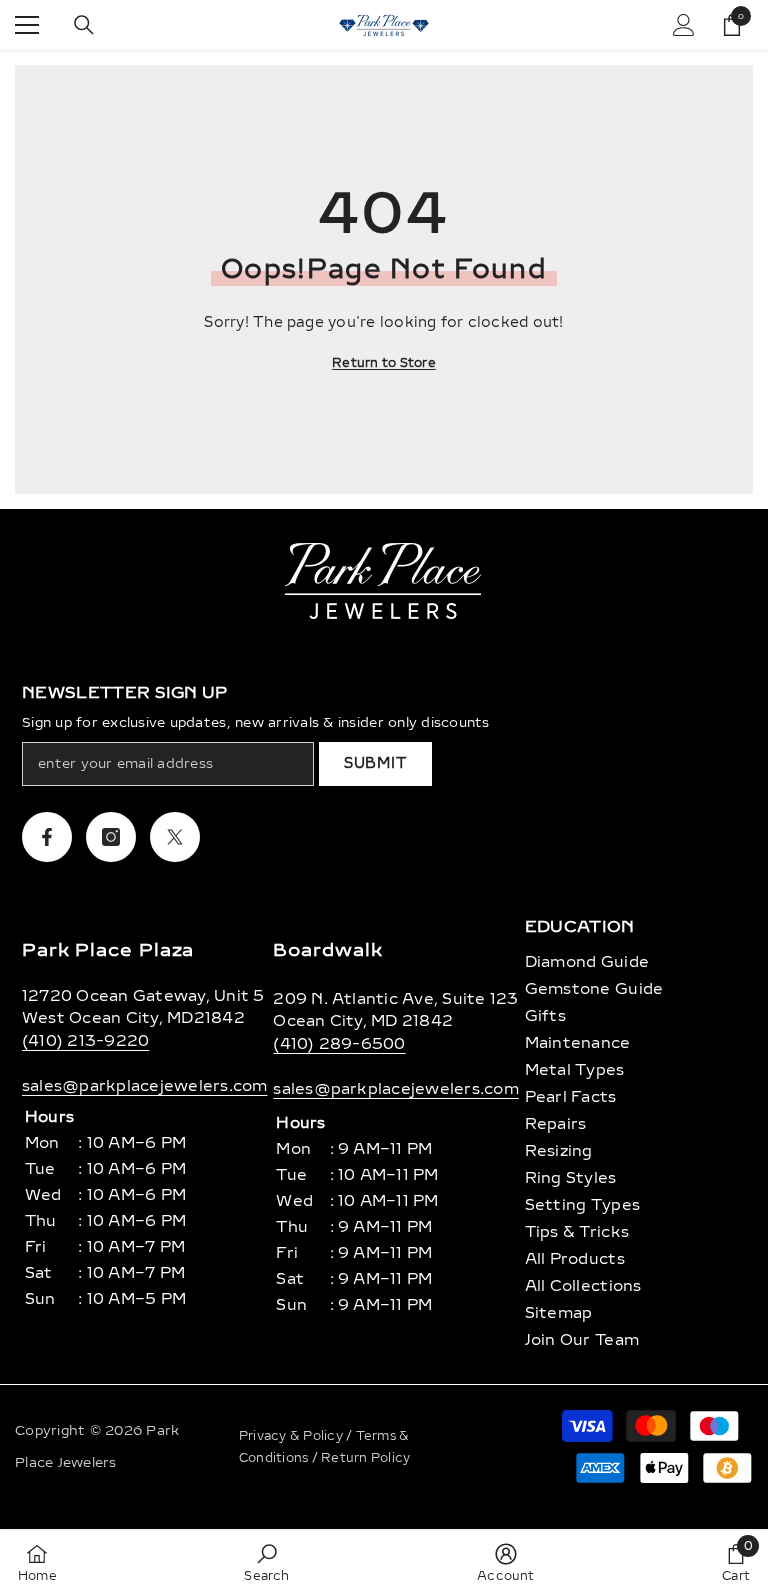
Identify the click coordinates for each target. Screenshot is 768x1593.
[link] (266, 1562)
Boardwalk (327, 950)
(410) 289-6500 (339, 1044)
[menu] (27, 25)
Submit (375, 763)
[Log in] (684, 25)
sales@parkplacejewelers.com (144, 1086)
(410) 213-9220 (85, 1041)
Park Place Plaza (108, 950)
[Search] (84, 25)
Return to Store (384, 363)
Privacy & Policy (292, 1436)
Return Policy (365, 1458)
